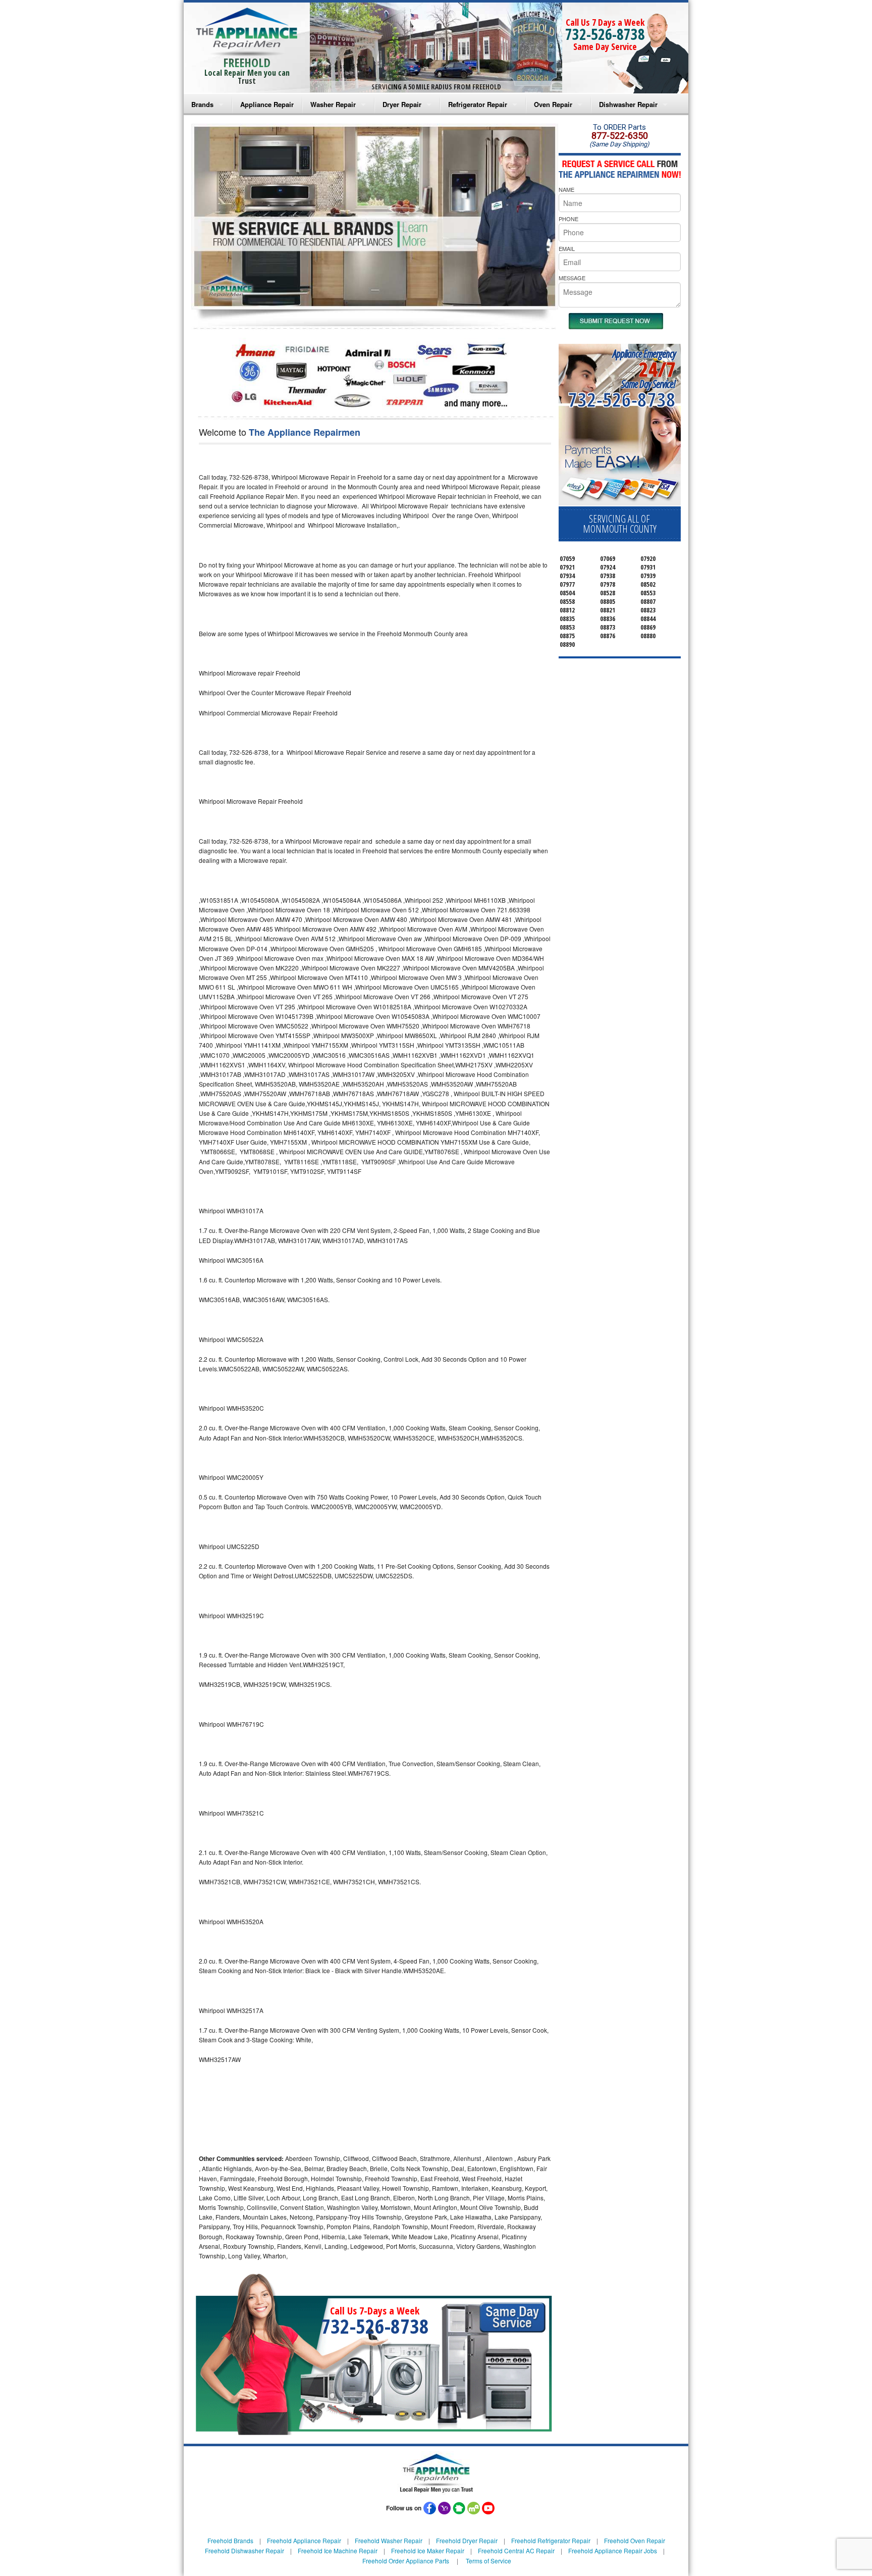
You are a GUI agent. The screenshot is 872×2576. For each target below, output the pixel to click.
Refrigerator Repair (478, 104)
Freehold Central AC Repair (516, 2551)
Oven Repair (553, 104)
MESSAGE (572, 278)
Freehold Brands (230, 2540)
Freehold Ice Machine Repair (338, 2551)
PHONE (568, 219)
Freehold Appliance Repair (304, 2540)
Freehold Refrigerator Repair (551, 2540)
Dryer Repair (402, 104)
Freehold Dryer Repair (467, 2540)
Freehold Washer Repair (389, 2540)
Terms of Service (488, 2561)
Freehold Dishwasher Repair (244, 2551)
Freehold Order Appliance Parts (406, 2561)
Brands (202, 104)
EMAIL (567, 248)
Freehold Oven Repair (635, 2540)
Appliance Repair (267, 104)
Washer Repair (333, 104)
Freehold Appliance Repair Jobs (613, 2551)
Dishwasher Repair (628, 104)
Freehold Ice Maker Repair (428, 2551)
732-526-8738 (605, 34)
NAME (566, 189)
